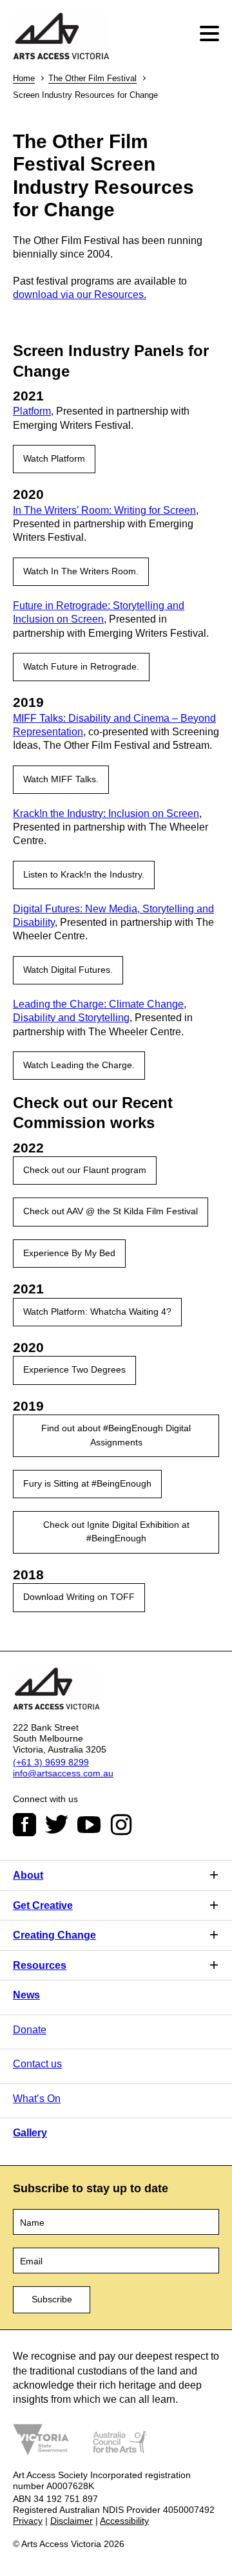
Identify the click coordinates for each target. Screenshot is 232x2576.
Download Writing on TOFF (79, 1597)
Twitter (57, 1825)
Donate (30, 2030)
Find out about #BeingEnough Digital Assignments (116, 1435)
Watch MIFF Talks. (61, 779)
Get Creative (43, 1905)
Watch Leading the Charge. (79, 1065)
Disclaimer (72, 2521)
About (28, 1875)
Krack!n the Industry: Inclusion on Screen (106, 813)
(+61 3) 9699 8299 (51, 1762)
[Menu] (211, 34)
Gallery (30, 2133)
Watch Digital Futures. (68, 970)
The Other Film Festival (92, 78)
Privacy (28, 2521)
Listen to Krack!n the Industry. (84, 874)
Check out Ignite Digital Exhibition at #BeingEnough (116, 1531)
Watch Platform (54, 458)
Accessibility (124, 2521)
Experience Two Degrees (74, 1369)
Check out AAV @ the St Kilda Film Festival (111, 1211)
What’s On (37, 2099)
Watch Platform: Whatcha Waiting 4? (97, 1312)
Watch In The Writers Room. (81, 571)
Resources (40, 1965)
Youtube (89, 1825)
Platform (32, 411)
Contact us (37, 2064)
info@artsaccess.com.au (63, 1773)
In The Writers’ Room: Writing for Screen (104, 510)
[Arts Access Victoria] (61, 37)
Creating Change (54, 1935)
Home (24, 78)
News (26, 1995)
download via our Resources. (80, 295)
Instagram (121, 1825)
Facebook (24, 1825)
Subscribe (52, 2299)
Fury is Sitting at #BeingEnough (87, 1483)
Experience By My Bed (69, 1253)
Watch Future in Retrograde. (81, 666)
